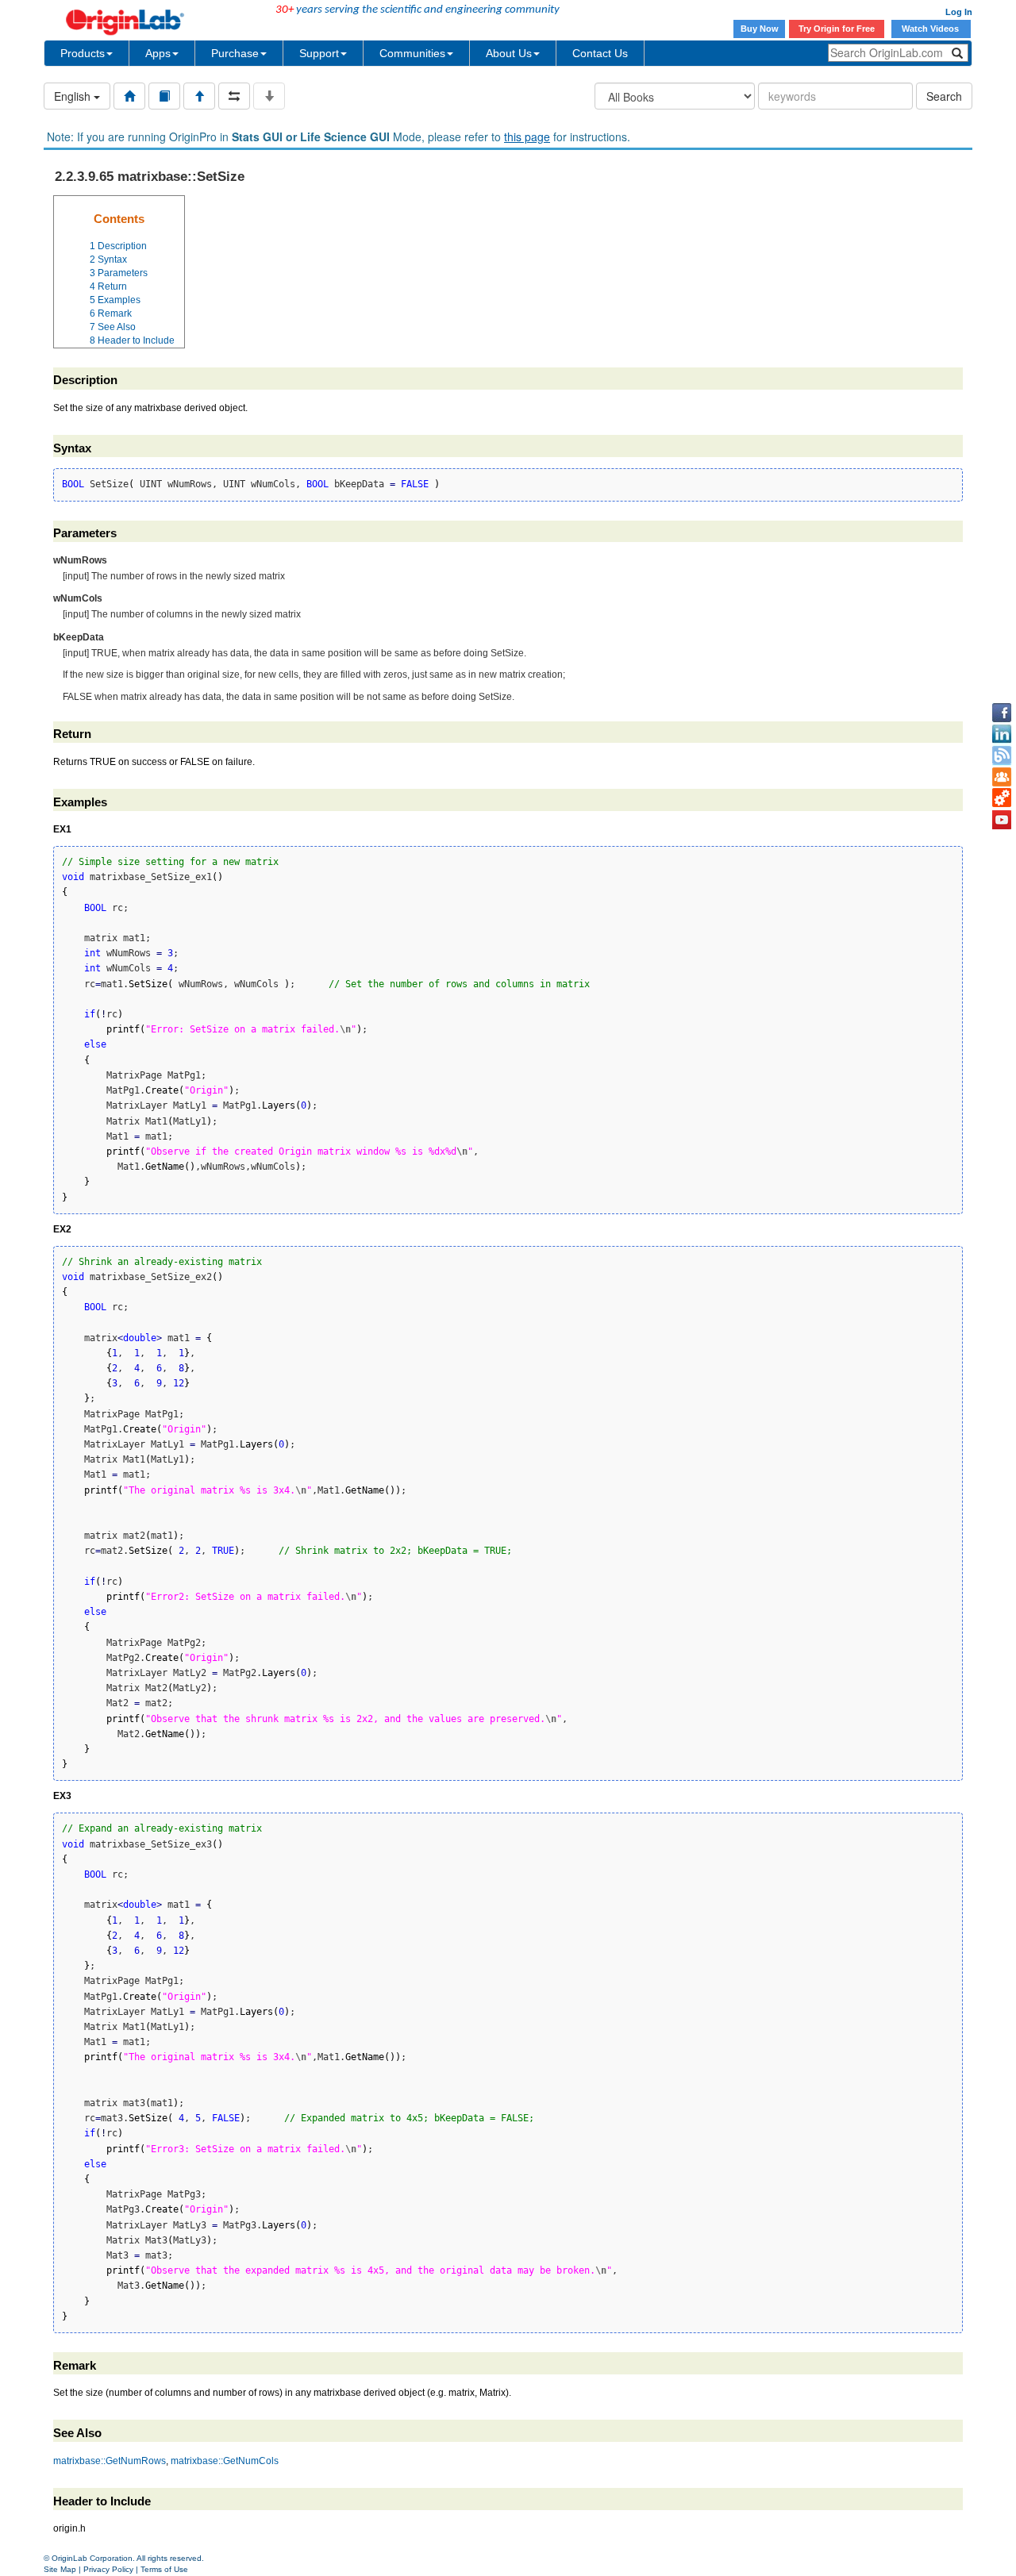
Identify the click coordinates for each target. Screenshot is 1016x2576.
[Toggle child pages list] (269, 96)
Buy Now (760, 29)
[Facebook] (1002, 713)
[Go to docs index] (129, 96)
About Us (509, 53)
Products (83, 53)
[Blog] (1002, 755)
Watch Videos (931, 29)
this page (527, 136)
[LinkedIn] (1002, 734)
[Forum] (1002, 777)
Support (319, 53)
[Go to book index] (164, 96)
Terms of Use (164, 2569)
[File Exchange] (1002, 798)
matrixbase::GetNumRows (110, 2461)
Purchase (235, 53)
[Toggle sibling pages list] (234, 96)
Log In (959, 12)
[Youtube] (1002, 820)
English (74, 96)
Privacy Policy (108, 2569)
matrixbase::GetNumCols (225, 2461)
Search (944, 96)
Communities (412, 53)
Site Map (60, 2569)
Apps (158, 53)
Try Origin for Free (837, 29)
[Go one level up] (199, 96)
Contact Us (600, 53)
